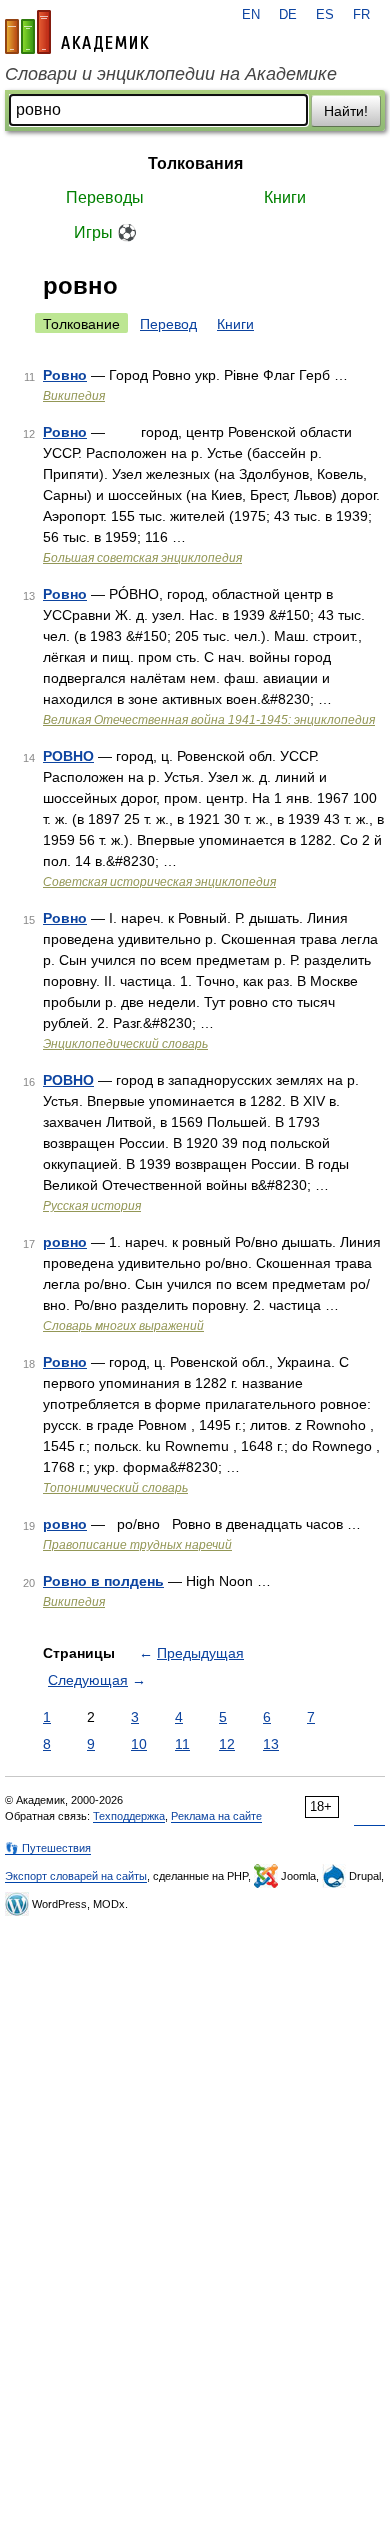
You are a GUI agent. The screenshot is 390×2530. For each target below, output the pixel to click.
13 (271, 1744)
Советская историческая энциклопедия (159, 882)
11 (182, 1744)
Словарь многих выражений (123, 1326)
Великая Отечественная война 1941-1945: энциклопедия (209, 720)
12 (227, 1744)
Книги (285, 197)
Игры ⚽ (105, 232)
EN (251, 15)
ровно (65, 1242)
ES (325, 15)
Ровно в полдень (103, 1581)
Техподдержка (129, 1816)
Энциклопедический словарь (125, 1044)
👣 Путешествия (48, 1848)
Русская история (92, 1206)
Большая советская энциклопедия (142, 558)
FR (361, 15)
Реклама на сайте (216, 1816)
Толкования (195, 163)
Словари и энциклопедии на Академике (171, 74)
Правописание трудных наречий (137, 1545)
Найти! (346, 111)
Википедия (74, 396)
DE (288, 15)
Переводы (105, 197)
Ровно (65, 375)
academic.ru (77, 32)
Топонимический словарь (115, 1488)
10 (139, 1744)
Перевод (168, 324)
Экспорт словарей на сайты (76, 1876)
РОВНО (68, 756)
